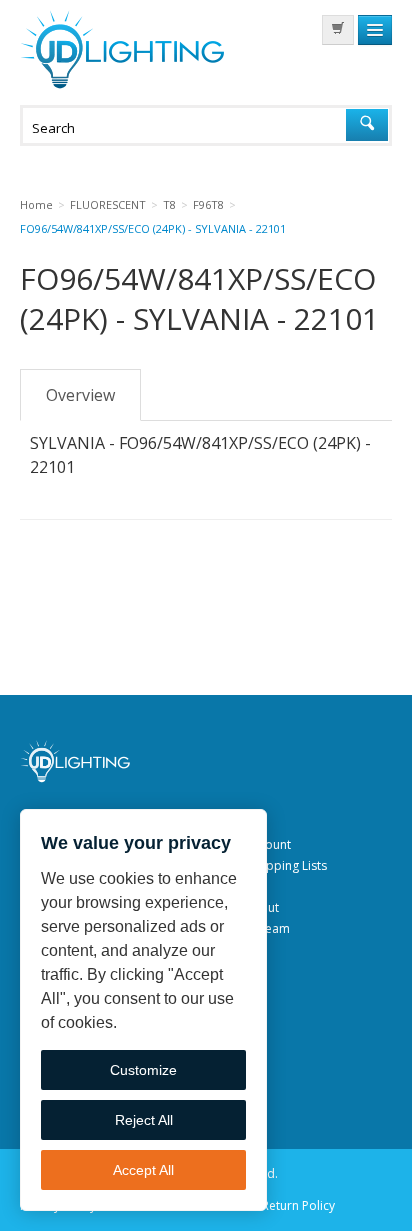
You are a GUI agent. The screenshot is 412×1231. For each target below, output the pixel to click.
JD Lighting (122, 49)
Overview (80, 395)
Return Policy (298, 1205)
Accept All (143, 1170)
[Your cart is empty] (338, 30)
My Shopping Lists (276, 865)
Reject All (144, 1120)
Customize (143, 1070)
